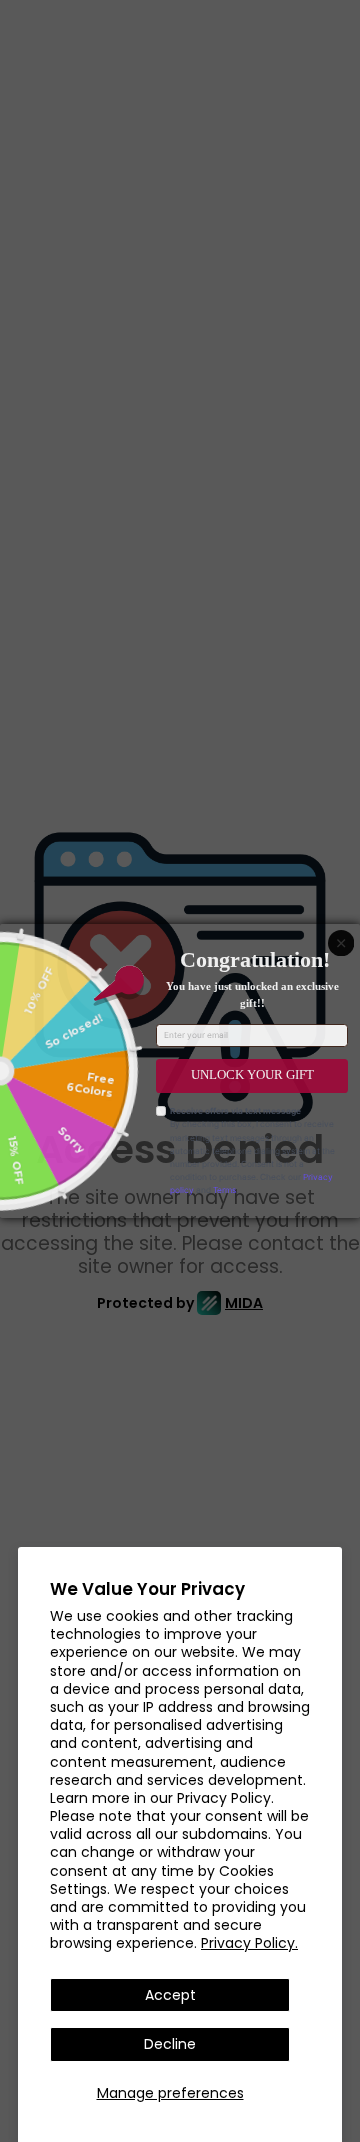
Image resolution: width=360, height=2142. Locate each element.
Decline (170, 2044)
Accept (170, 1995)
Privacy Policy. (249, 1943)
